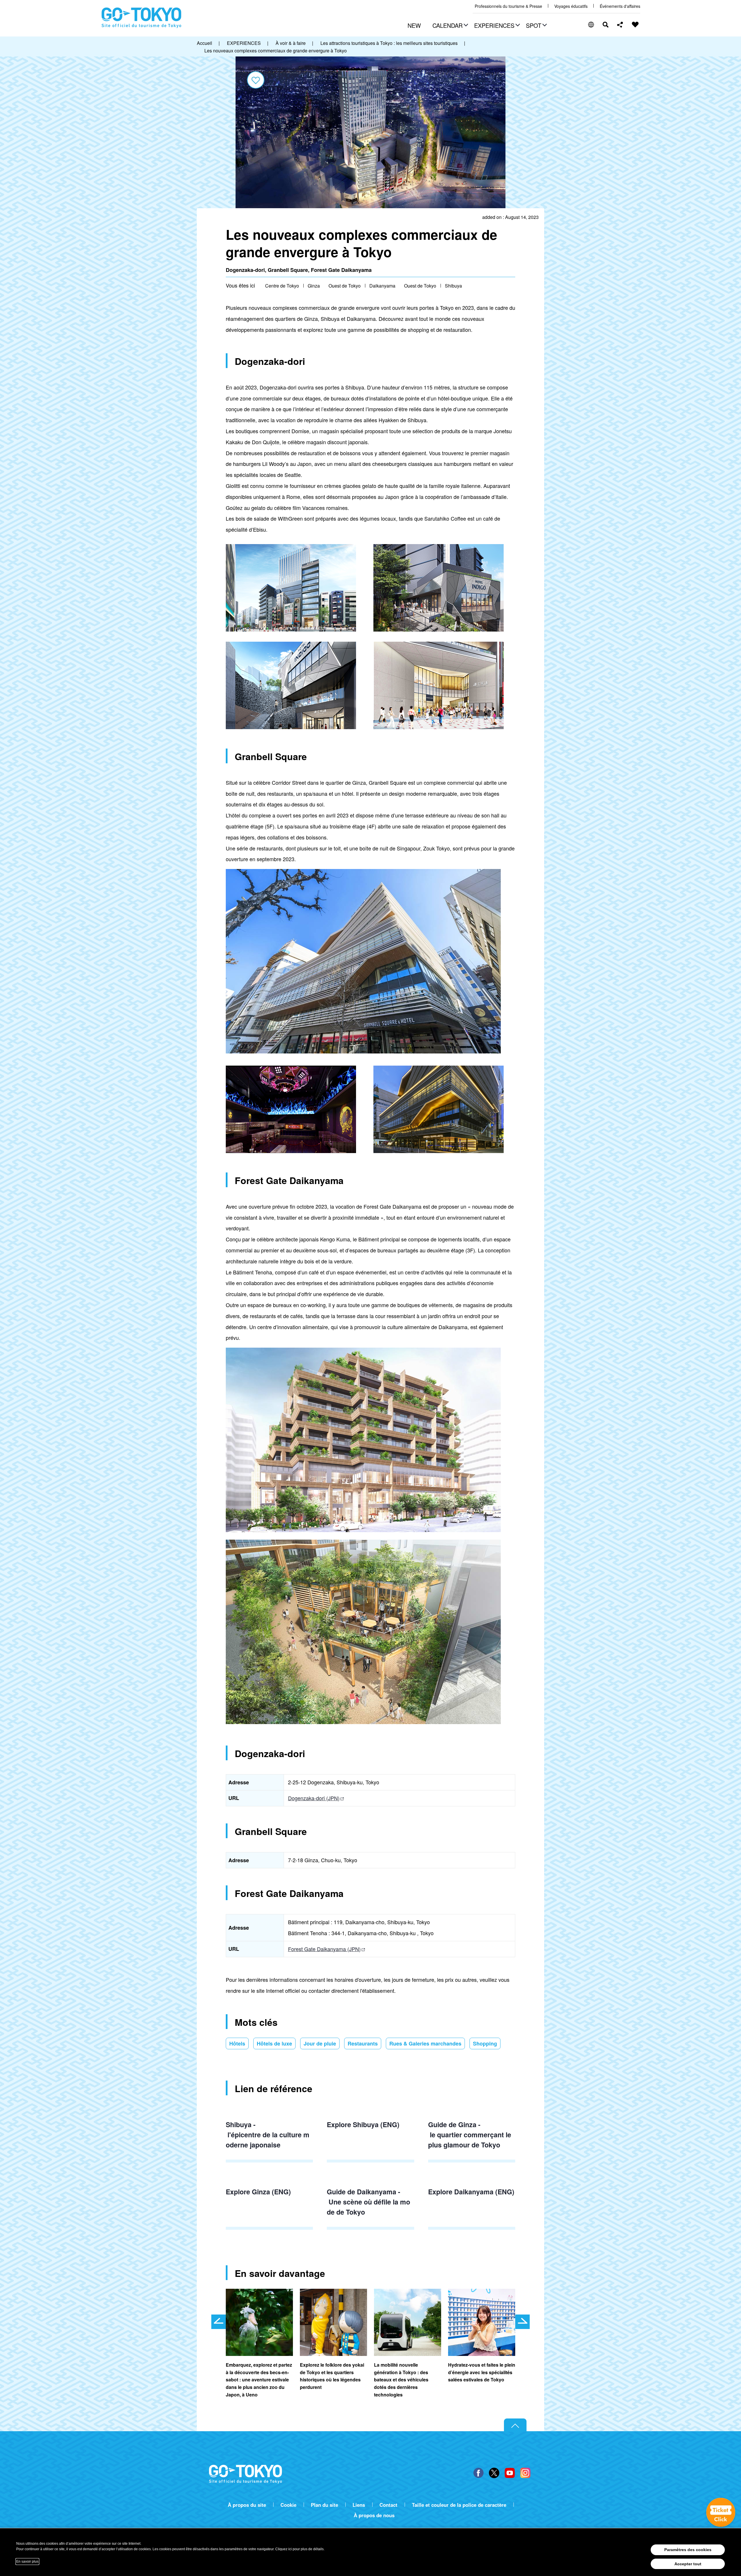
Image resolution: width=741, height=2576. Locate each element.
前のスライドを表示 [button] (219, 2322)
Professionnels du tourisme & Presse (508, 6)
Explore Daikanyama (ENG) (471, 2192)
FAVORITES (635, 25)
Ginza (314, 286)
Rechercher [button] (606, 25)
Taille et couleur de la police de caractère (459, 2505)
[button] (450, 26)
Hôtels (237, 2043)
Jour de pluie (320, 2043)
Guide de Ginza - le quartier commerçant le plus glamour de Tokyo (471, 2134)
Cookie (288, 2505)
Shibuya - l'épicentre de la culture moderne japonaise (268, 2134)
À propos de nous (374, 2515)
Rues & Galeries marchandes (425, 2043)
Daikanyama (382, 286)
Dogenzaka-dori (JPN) (314, 1798)
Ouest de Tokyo (345, 286)
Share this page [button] (620, 25)
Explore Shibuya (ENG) (363, 2124)
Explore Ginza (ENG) (258, 2192)
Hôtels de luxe (274, 2043)
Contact (388, 2505)
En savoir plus (27, 2562)
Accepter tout (688, 2564)
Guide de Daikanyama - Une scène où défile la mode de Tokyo (368, 2202)
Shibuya (453, 286)
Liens (359, 2505)
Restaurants (363, 2043)
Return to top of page (515, 2425)
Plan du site (324, 2505)
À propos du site (247, 2505)
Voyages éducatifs (571, 6)
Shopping (485, 2043)
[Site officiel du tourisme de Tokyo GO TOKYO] (142, 18)
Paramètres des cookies (688, 2550)
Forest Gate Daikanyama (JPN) (324, 1949)
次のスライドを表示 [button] (522, 2322)
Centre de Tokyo (282, 286)
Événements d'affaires (620, 6)
